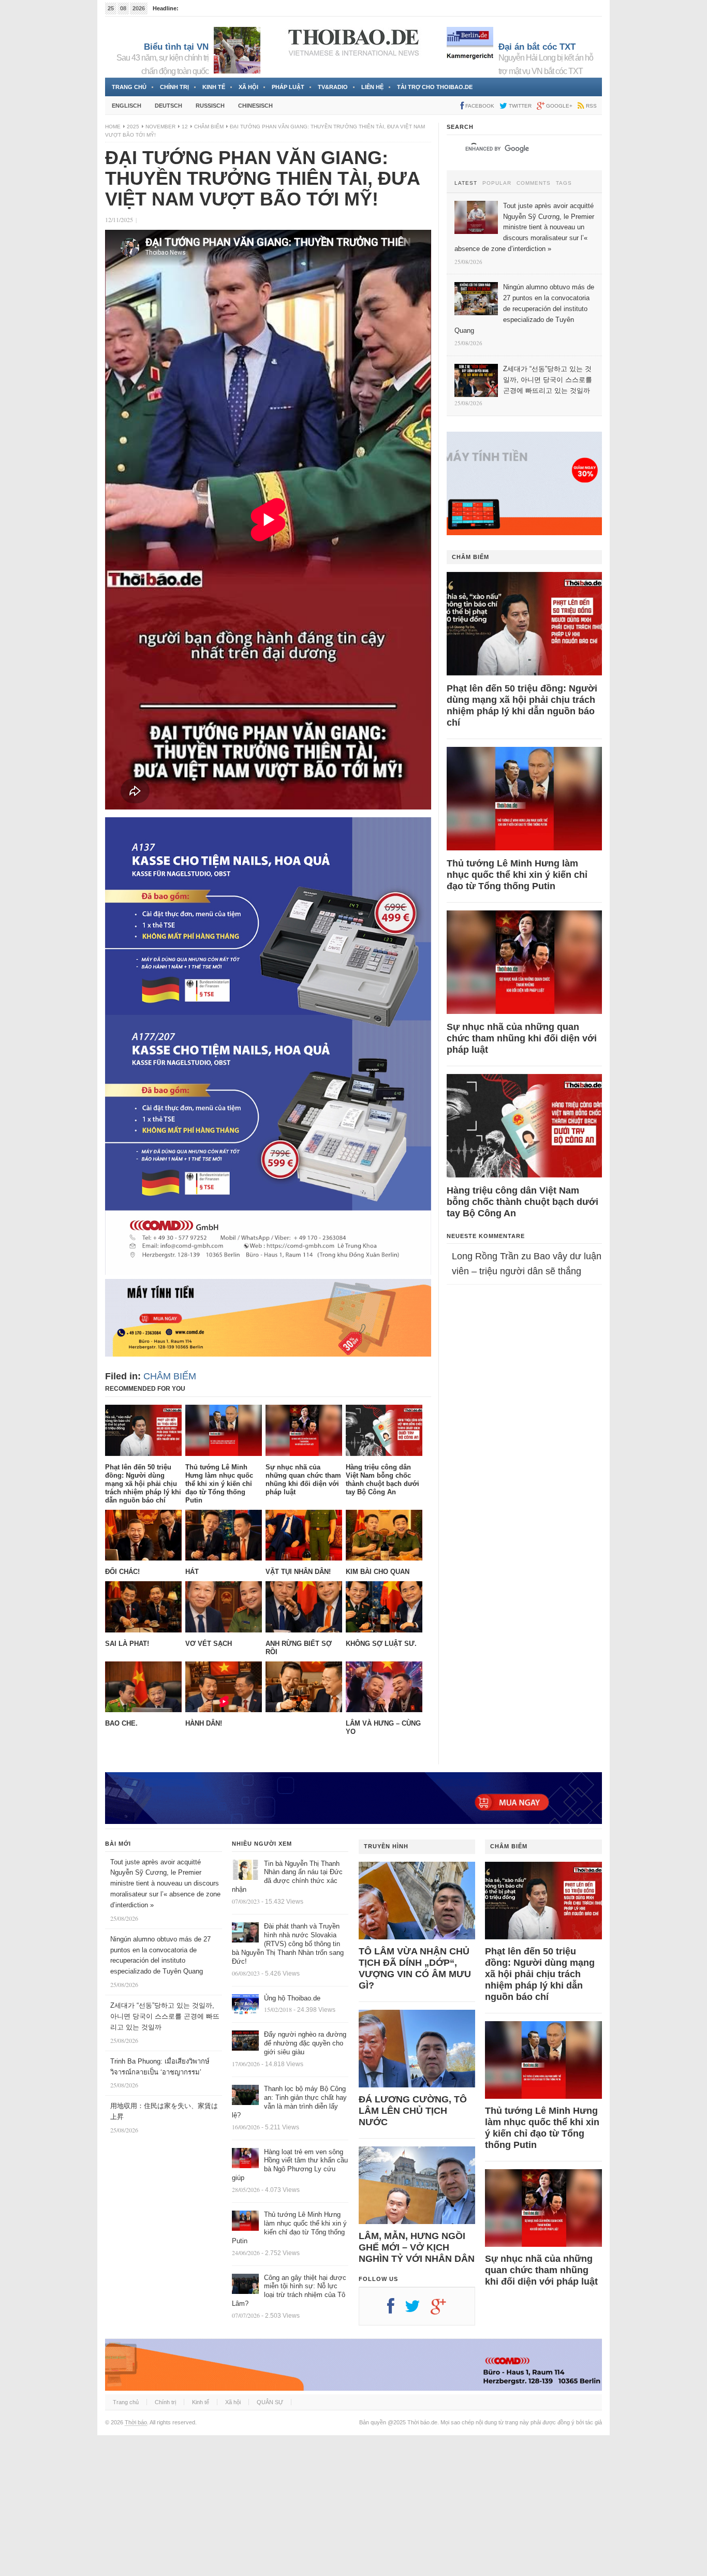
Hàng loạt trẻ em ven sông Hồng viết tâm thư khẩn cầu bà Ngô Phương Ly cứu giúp (290, 2165)
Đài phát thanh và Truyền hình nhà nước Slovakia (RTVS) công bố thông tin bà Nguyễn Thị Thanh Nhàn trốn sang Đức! (288, 1944)
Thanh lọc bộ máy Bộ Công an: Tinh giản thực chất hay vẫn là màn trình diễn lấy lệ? (289, 2102)
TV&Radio (333, 87)
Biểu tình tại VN (176, 47)
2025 (133, 127)
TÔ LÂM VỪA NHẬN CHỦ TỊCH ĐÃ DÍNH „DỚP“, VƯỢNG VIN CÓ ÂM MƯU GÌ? (415, 1968)
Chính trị (174, 87)
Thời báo (136, 2422)
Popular (497, 183)
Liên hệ (372, 87)
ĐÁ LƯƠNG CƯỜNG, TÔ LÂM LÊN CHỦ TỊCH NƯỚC (413, 2111)
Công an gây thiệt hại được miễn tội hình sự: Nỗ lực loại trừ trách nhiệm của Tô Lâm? (289, 2291)
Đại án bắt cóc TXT (537, 47)
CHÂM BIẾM (209, 127)
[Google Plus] (444, 2310)
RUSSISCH (210, 106)
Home (113, 127)
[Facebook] (396, 2310)
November (160, 127)
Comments (534, 183)
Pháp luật (288, 87)
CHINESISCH (255, 106)
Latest (466, 183)
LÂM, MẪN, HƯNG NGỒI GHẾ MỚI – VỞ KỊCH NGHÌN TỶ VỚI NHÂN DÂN (417, 2247)
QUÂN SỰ (270, 2402)
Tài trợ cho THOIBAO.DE (435, 87)
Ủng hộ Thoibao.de (292, 1998)
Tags (564, 183)
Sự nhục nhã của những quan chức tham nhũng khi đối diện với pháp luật (522, 1038)
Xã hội (248, 87)
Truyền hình (386, 1846)
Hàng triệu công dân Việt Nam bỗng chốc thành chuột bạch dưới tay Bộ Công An (522, 1202)
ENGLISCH (127, 106)
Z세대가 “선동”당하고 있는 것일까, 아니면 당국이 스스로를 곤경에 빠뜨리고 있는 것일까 (165, 2016)
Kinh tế (214, 87)
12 (185, 127)
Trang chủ (129, 87)
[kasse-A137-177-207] (268, 1272)
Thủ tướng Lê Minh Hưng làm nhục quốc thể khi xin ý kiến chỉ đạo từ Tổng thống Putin (517, 875)
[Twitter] (418, 2310)
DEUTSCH (168, 106)
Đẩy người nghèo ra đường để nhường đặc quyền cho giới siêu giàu (305, 2043)
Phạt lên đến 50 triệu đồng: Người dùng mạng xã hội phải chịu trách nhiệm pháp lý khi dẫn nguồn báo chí (522, 705)
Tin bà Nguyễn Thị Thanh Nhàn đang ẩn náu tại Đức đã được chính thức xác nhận (287, 1877)
